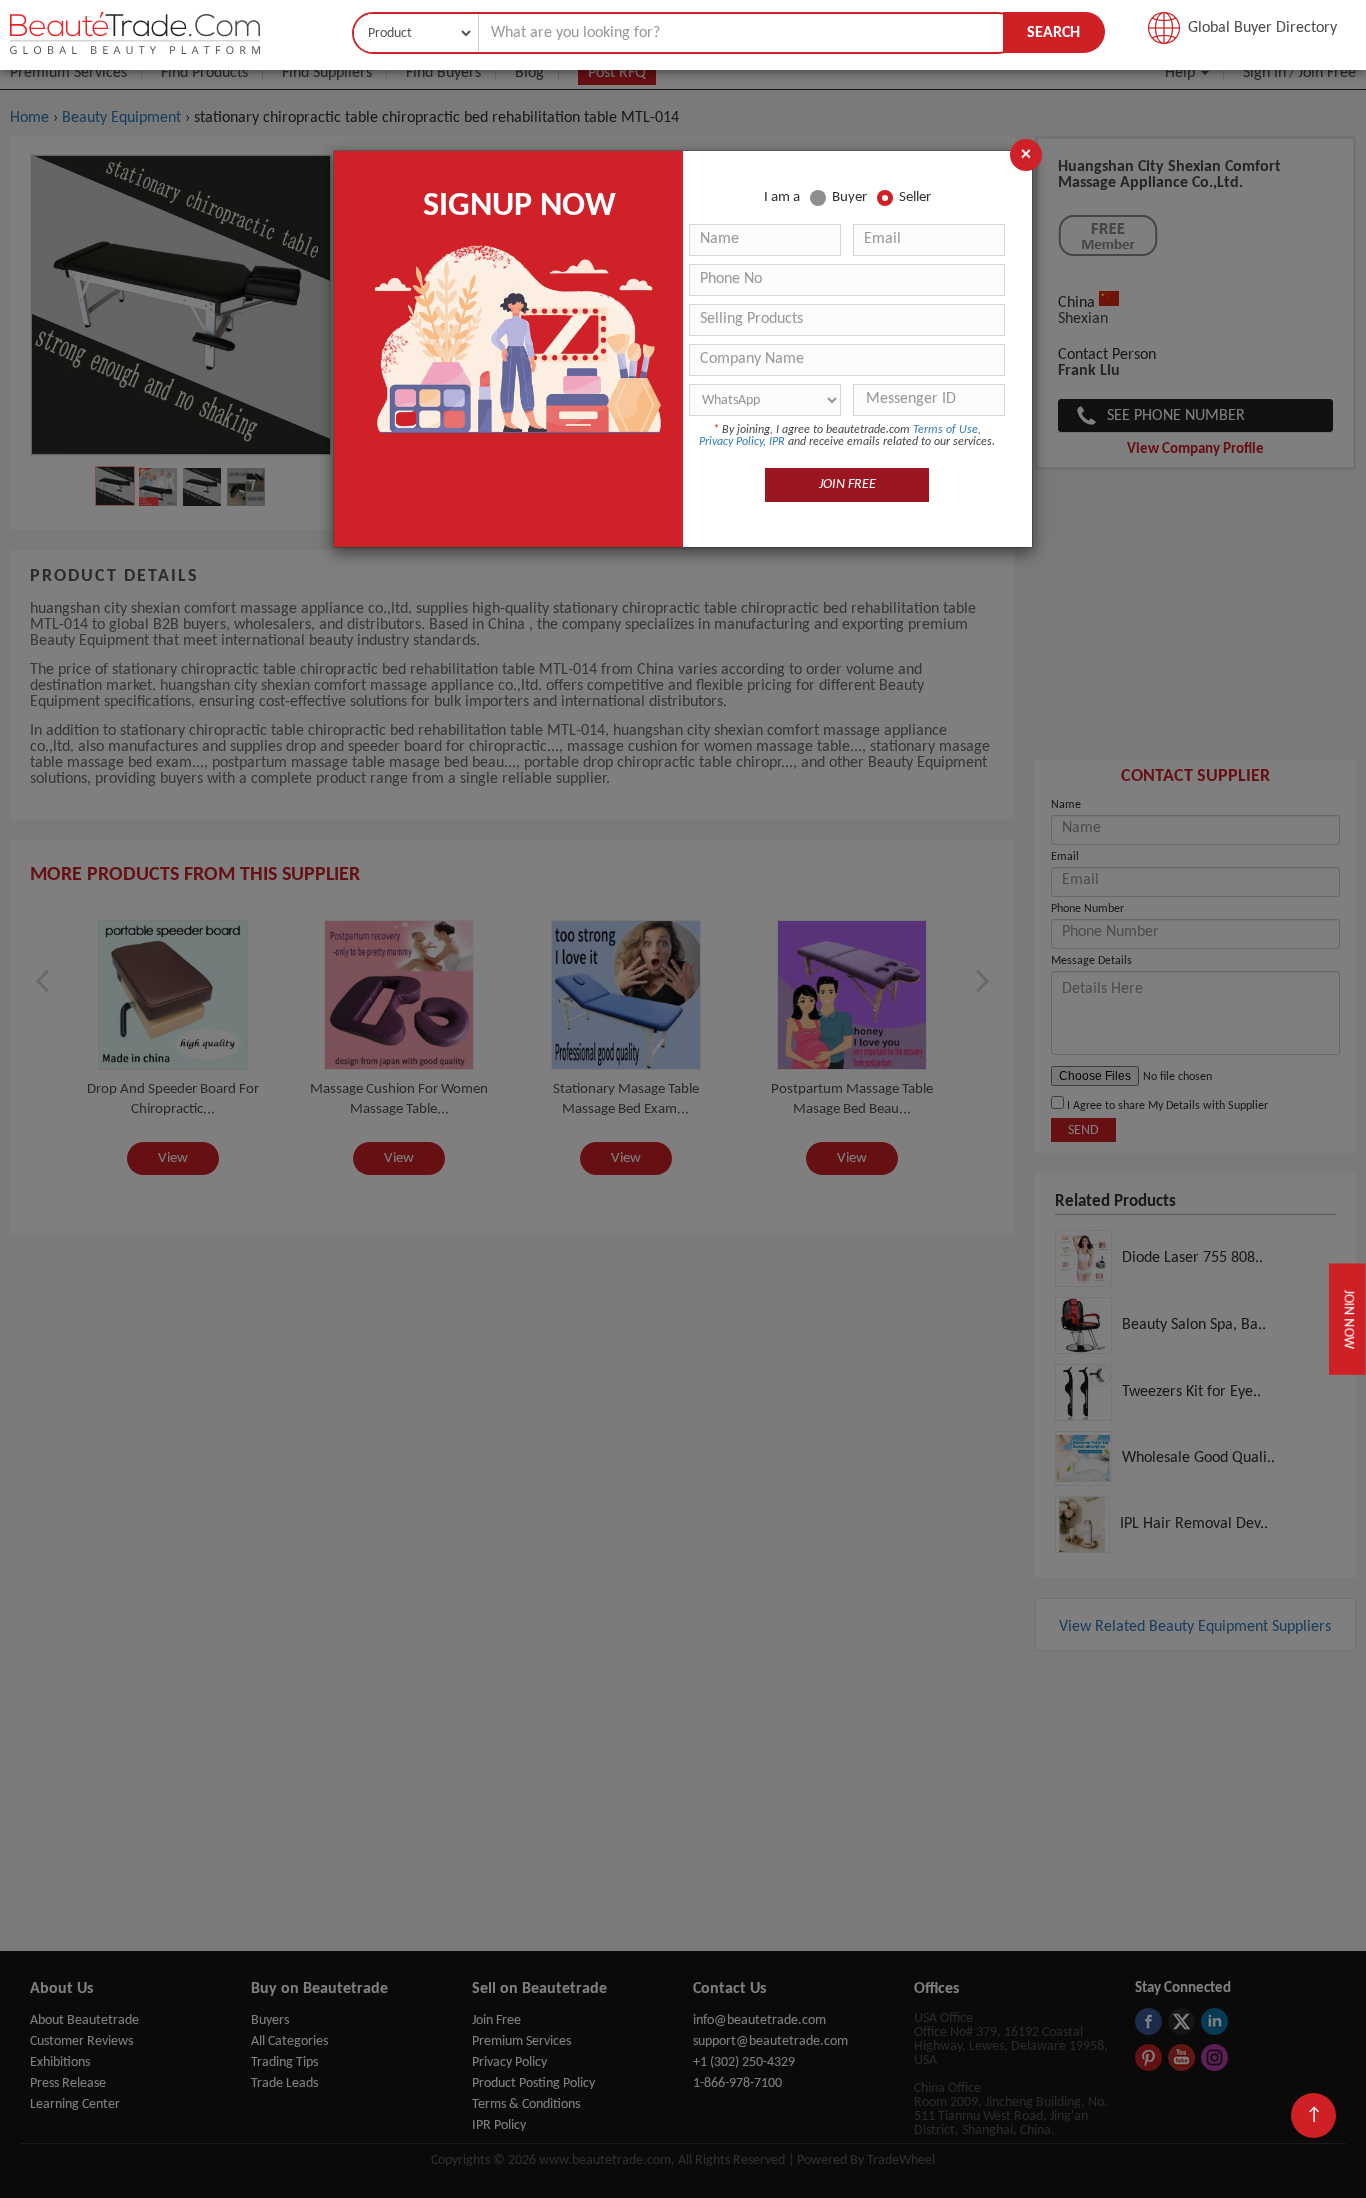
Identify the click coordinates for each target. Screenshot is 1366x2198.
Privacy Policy (731, 442)
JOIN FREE (847, 484)
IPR (777, 442)
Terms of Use (945, 430)
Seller (915, 197)
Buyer (849, 197)
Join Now (1347, 1318)
